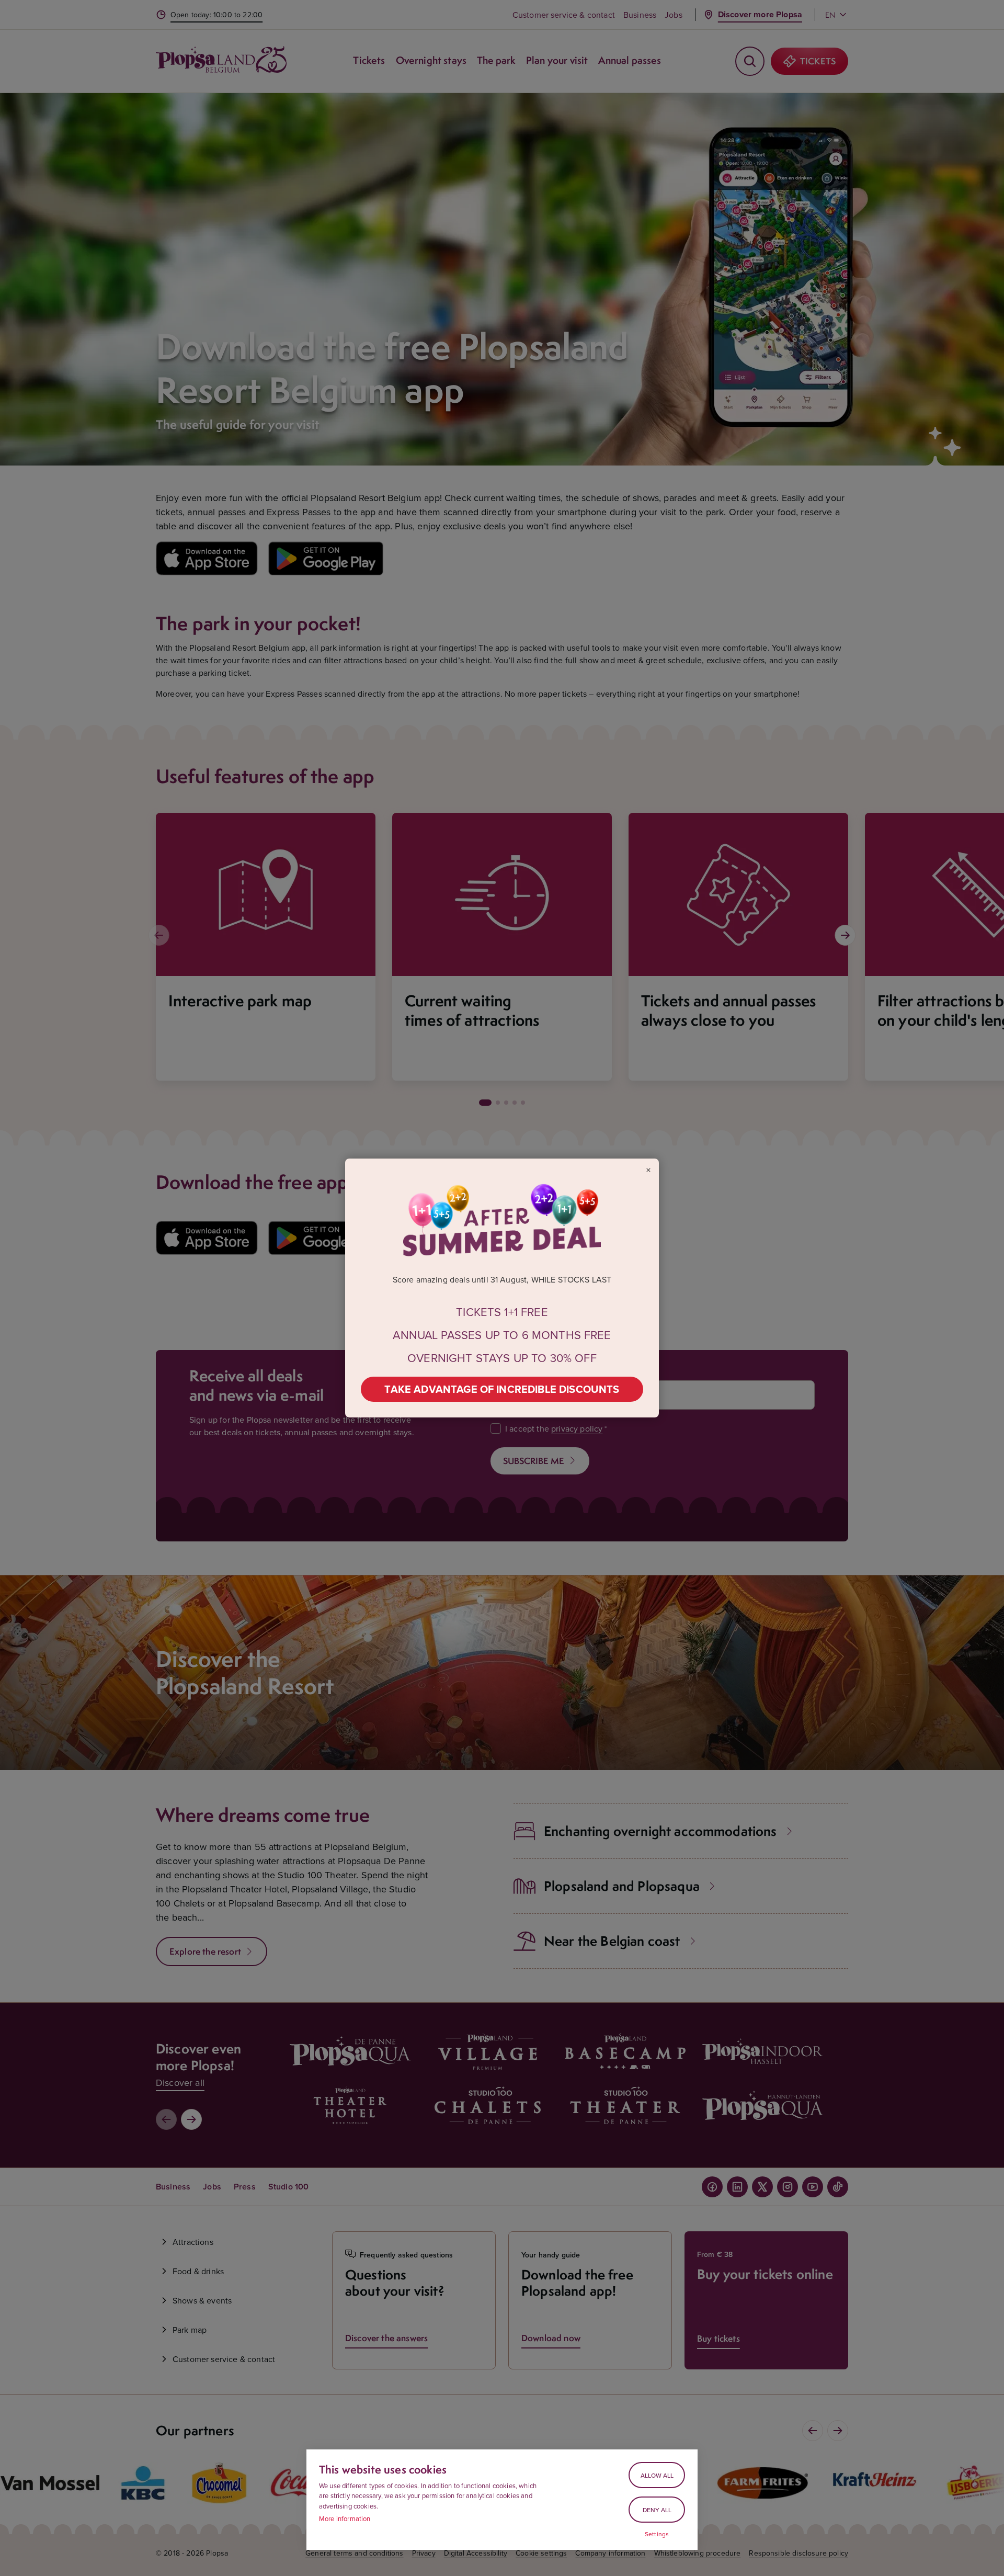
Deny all (657, 2510)
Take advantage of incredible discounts (502, 1389)
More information (345, 2518)
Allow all (657, 2475)
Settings (657, 2534)
